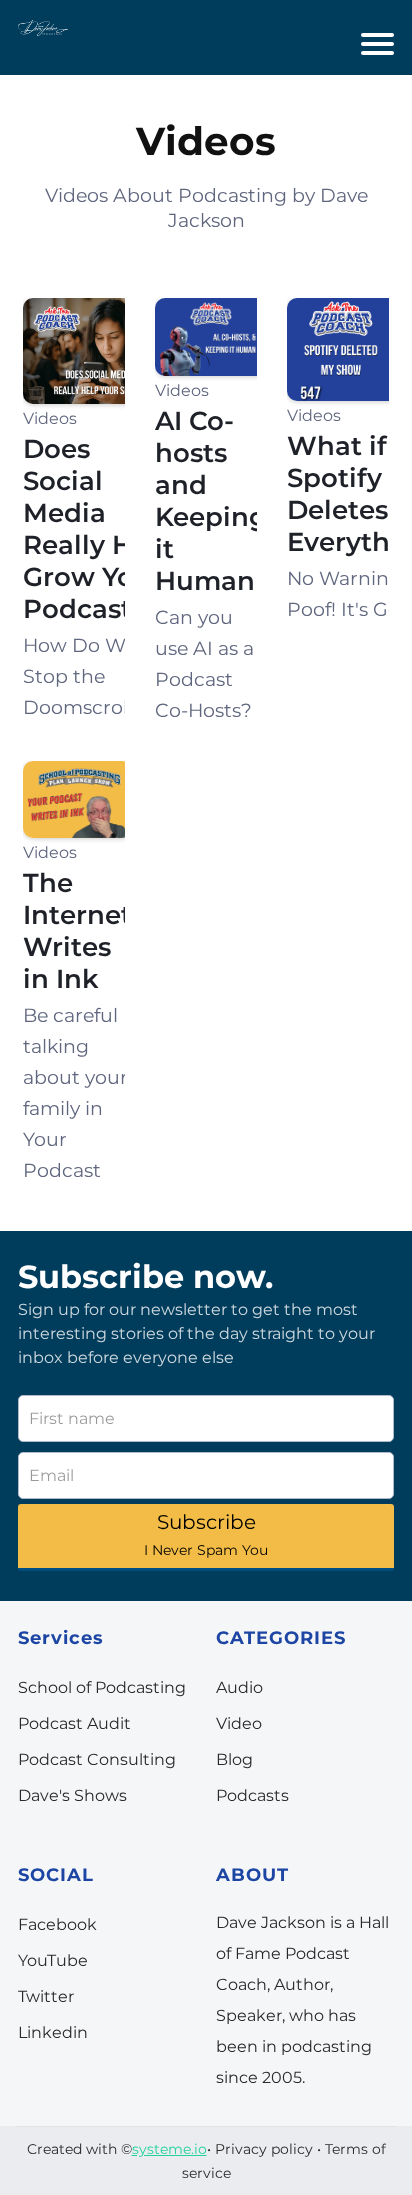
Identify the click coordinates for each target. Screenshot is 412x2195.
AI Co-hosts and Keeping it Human (211, 501)
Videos (50, 418)
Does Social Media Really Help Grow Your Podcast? (99, 529)
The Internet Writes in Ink (77, 931)
